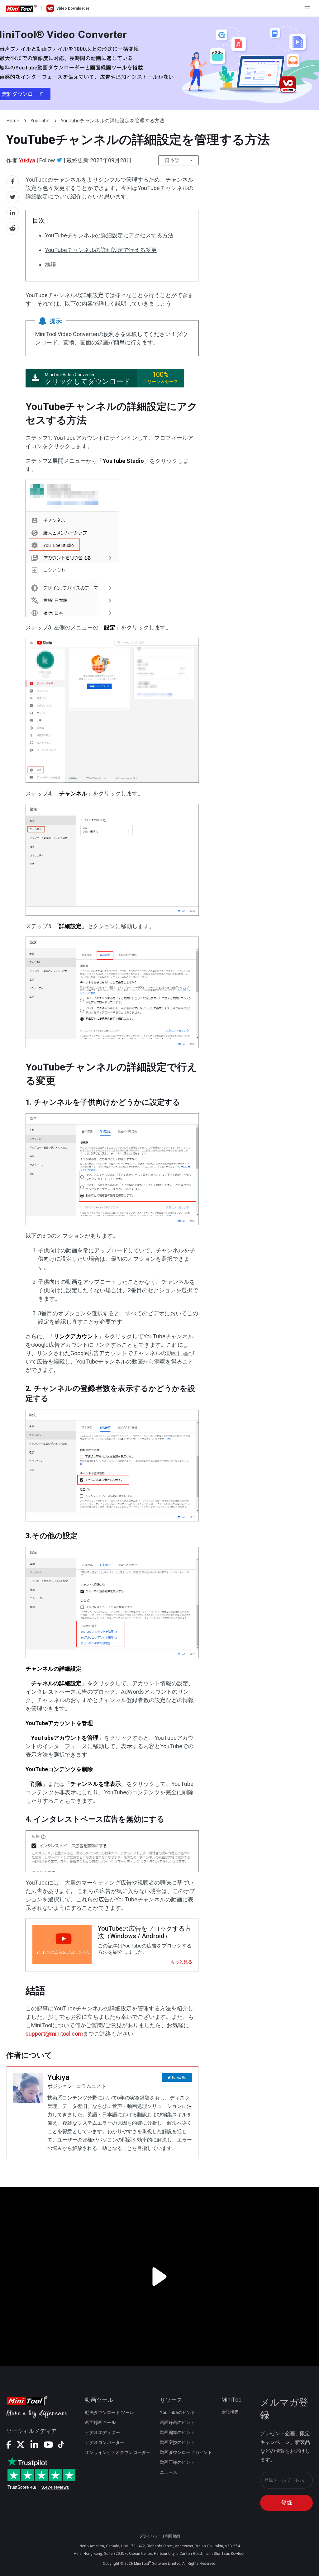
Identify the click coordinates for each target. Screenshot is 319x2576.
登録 (287, 2503)
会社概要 (230, 2412)
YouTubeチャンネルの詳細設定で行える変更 (101, 250)
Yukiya (27, 160)
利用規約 (173, 2536)
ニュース (169, 2472)
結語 (50, 265)
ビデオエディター (102, 2432)
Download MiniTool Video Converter (159, 64)
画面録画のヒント (177, 2422)
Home (13, 121)
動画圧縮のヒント (177, 2462)
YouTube (40, 121)
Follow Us (179, 2078)
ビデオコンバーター (105, 2442)
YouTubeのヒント (178, 2412)
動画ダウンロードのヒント (186, 2452)
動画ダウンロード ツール (110, 2412)
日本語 (172, 160)
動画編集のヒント (177, 2432)
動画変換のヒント (177, 2442)
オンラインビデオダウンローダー (118, 2452)
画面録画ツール (100, 2422)
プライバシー (150, 2536)
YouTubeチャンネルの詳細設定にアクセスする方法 (109, 235)
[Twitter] (59, 160)
